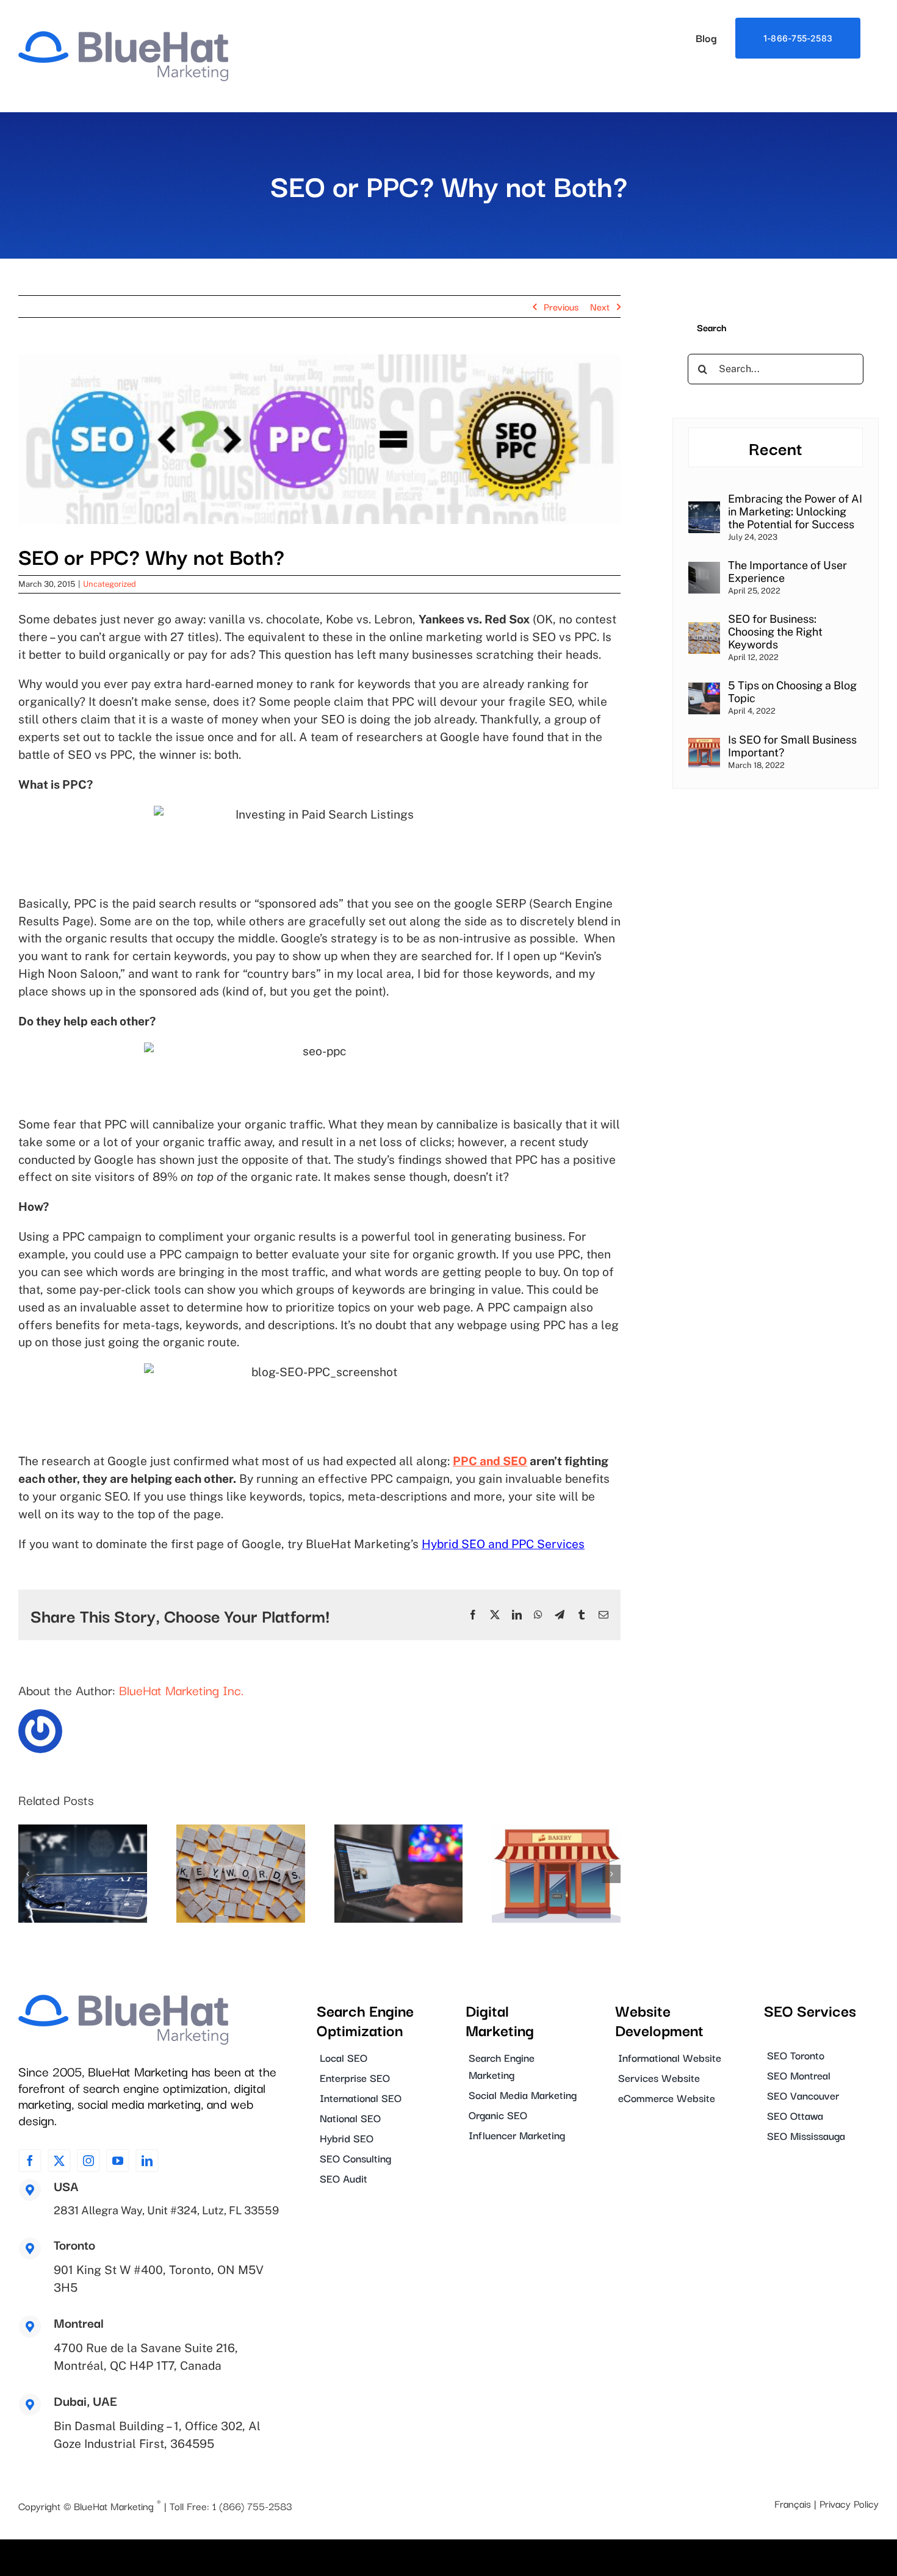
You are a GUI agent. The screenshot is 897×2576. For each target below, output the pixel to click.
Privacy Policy (849, 2503)
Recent (776, 447)
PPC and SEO (490, 1461)
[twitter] (59, 2161)
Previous (561, 306)
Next (600, 306)
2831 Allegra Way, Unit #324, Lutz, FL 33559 (166, 2210)
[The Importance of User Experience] (704, 569)
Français (793, 2503)
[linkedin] (147, 2161)
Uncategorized (110, 584)
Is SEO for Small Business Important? (792, 746)
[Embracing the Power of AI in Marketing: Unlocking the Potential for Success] (704, 509)
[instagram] (88, 2161)
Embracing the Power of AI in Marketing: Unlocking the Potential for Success (795, 511)
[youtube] (118, 2161)
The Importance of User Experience (787, 572)
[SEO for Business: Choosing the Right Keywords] (704, 630)
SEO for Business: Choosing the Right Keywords (775, 632)
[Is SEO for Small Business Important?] (704, 744)
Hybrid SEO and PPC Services (503, 1544)
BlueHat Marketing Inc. (181, 1690)
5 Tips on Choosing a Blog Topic (792, 692)
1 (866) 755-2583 (252, 2506)
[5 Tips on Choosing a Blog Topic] (704, 690)
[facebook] (30, 2161)
